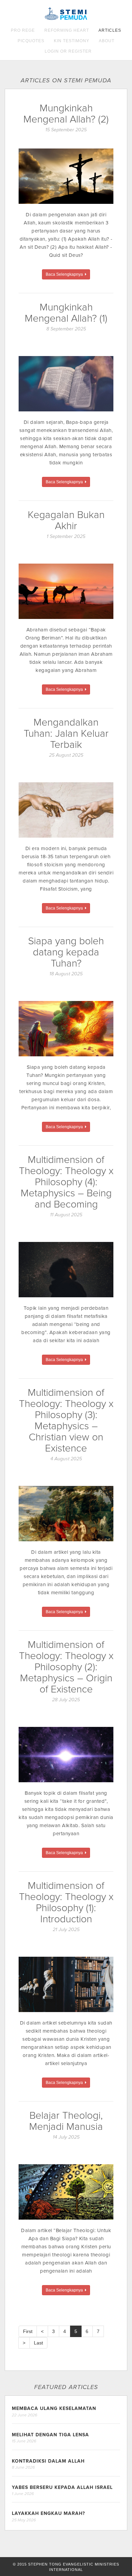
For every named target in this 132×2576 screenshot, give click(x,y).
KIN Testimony (72, 41)
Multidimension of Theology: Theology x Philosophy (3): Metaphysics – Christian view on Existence (66, 1420)
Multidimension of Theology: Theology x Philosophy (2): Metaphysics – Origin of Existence (66, 1667)
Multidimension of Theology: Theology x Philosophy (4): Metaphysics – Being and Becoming (66, 1182)
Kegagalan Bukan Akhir (66, 520)
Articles (110, 30)
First (28, 2331)
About (107, 41)
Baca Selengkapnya (65, 274)
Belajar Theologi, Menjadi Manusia (66, 2121)
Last (38, 2343)
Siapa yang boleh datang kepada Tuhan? (66, 952)
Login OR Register (68, 51)
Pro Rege (23, 30)
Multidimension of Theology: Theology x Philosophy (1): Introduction (66, 1902)
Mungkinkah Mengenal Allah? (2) (66, 114)
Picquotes (31, 41)
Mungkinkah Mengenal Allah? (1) (66, 313)
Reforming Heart (67, 30)
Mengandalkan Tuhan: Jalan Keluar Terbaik (66, 734)
